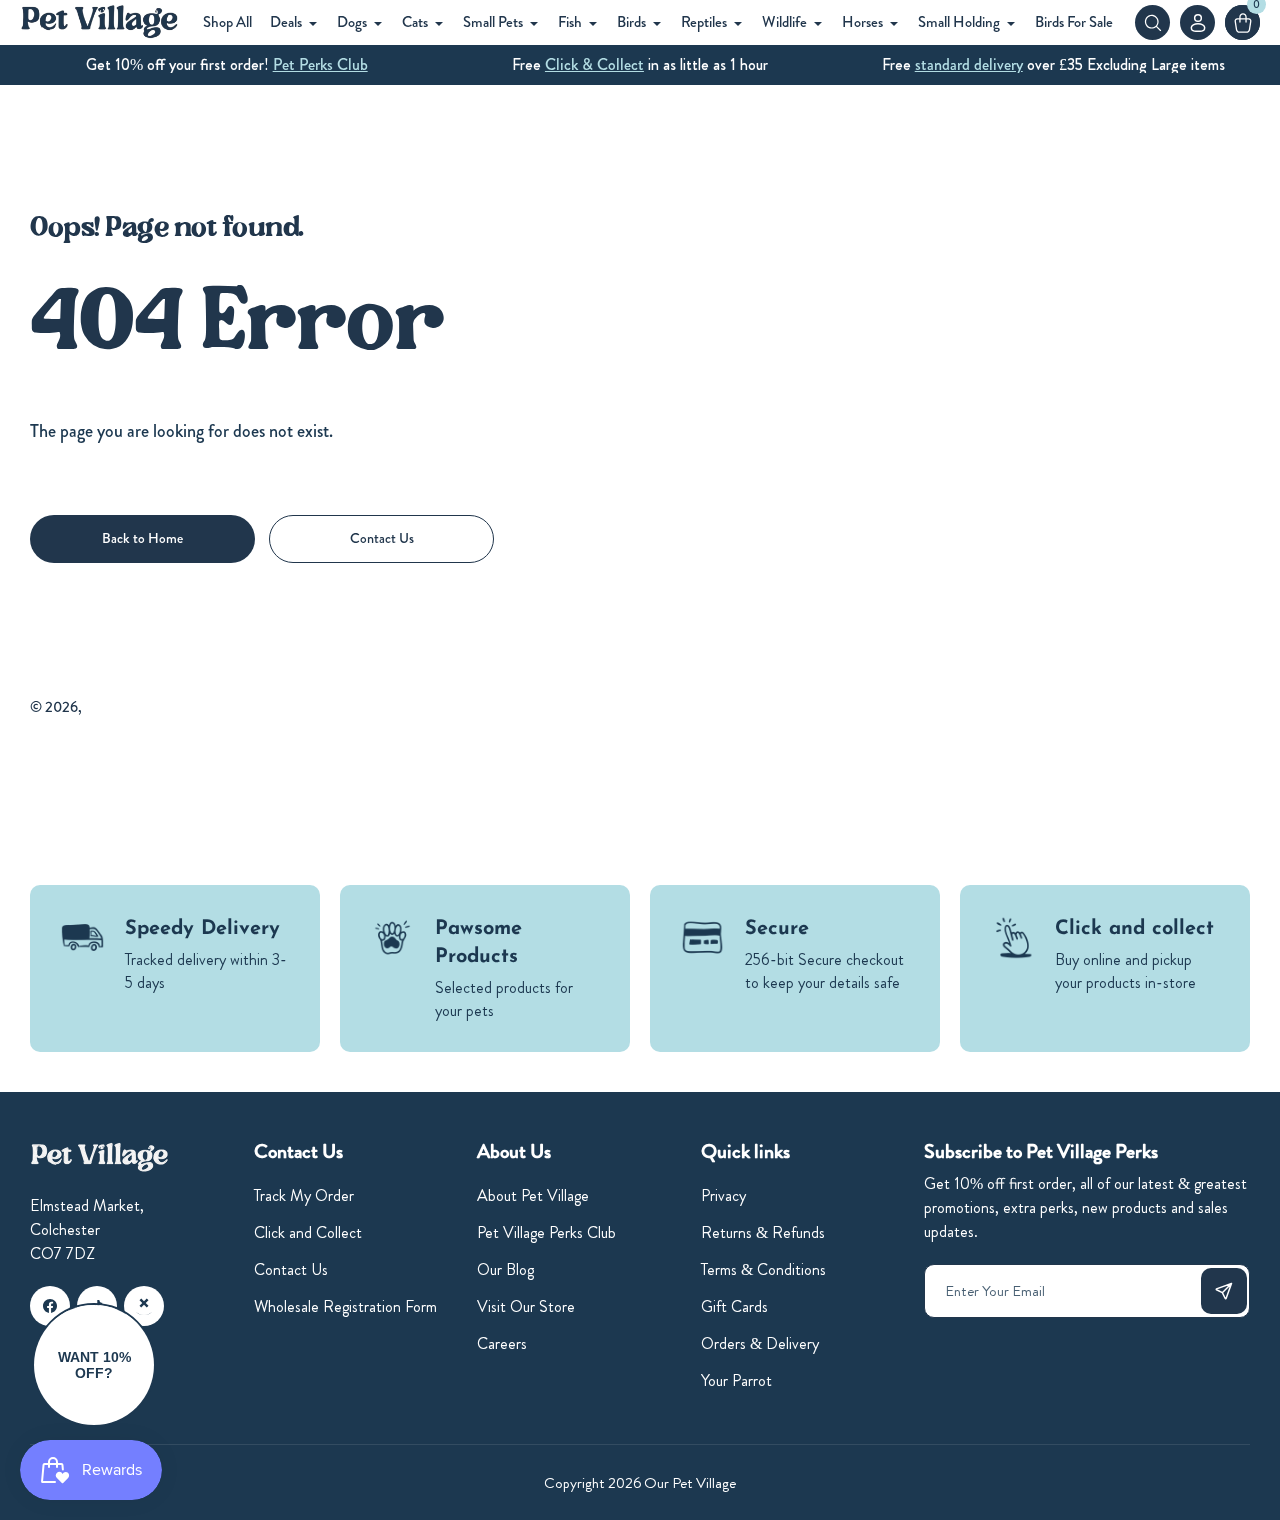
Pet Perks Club (320, 64)
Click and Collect (308, 1232)
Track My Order (304, 1195)
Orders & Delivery (760, 1343)
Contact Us (291, 1269)
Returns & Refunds (763, 1232)
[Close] (144, 1303)
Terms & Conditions (763, 1269)
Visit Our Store (526, 1306)
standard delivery (969, 64)
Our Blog (505, 1269)
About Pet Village (533, 1195)
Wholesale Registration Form (345, 1306)
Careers (502, 1343)
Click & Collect (594, 64)
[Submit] (1224, 1291)
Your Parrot (736, 1380)
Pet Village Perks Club (546, 1232)
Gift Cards (734, 1306)
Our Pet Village (129, 707)
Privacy (723, 1195)
